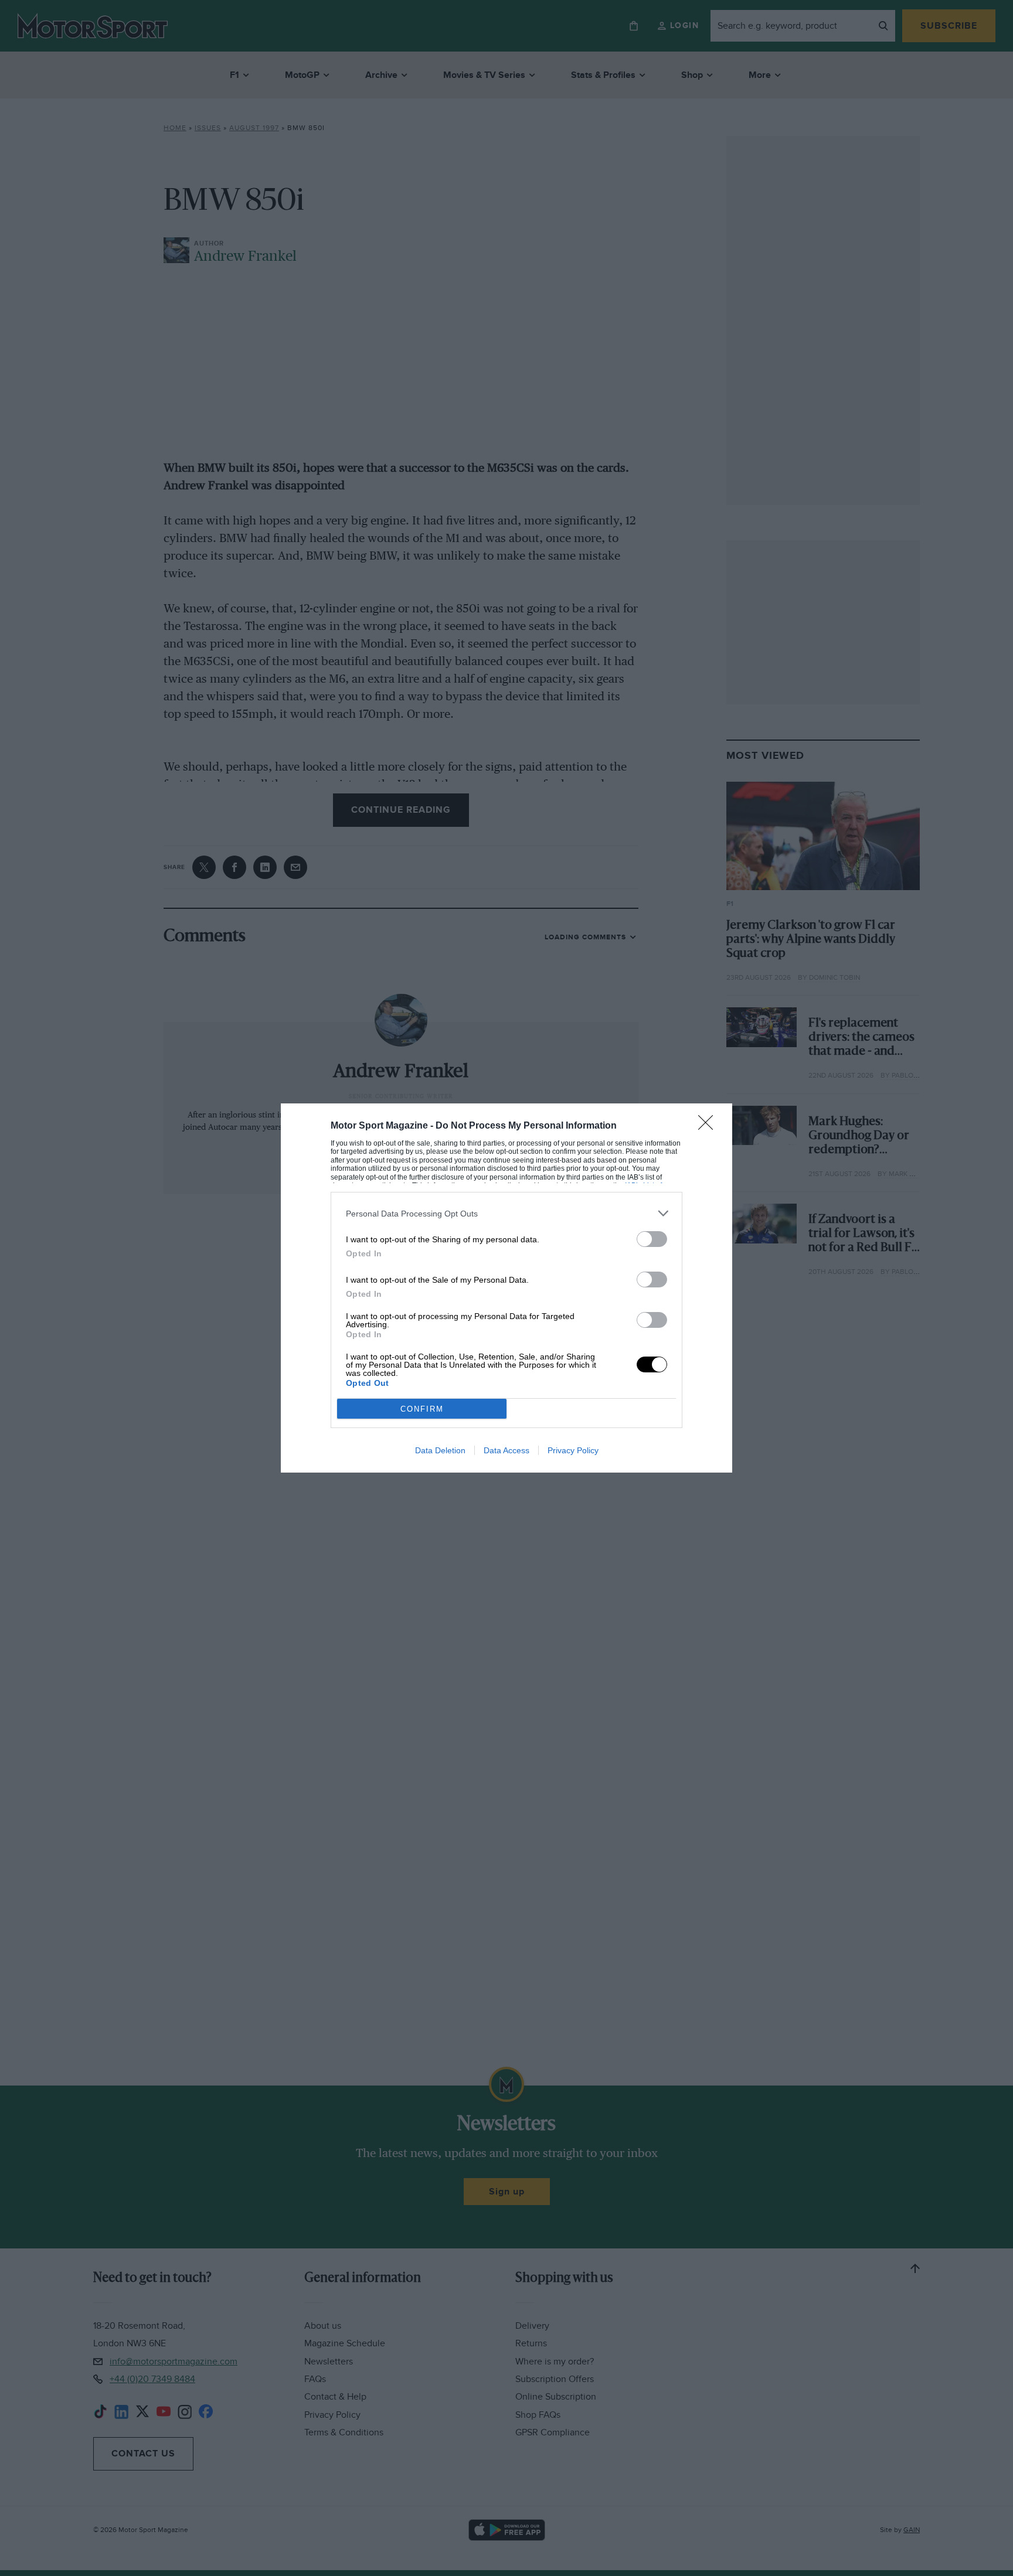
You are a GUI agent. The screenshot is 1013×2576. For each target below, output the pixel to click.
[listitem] (506, 1213)
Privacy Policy (573, 1450)
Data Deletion (440, 1450)
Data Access (506, 1450)
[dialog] (506, 1288)
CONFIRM (422, 1409)
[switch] (652, 1239)
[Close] (709, 1126)
